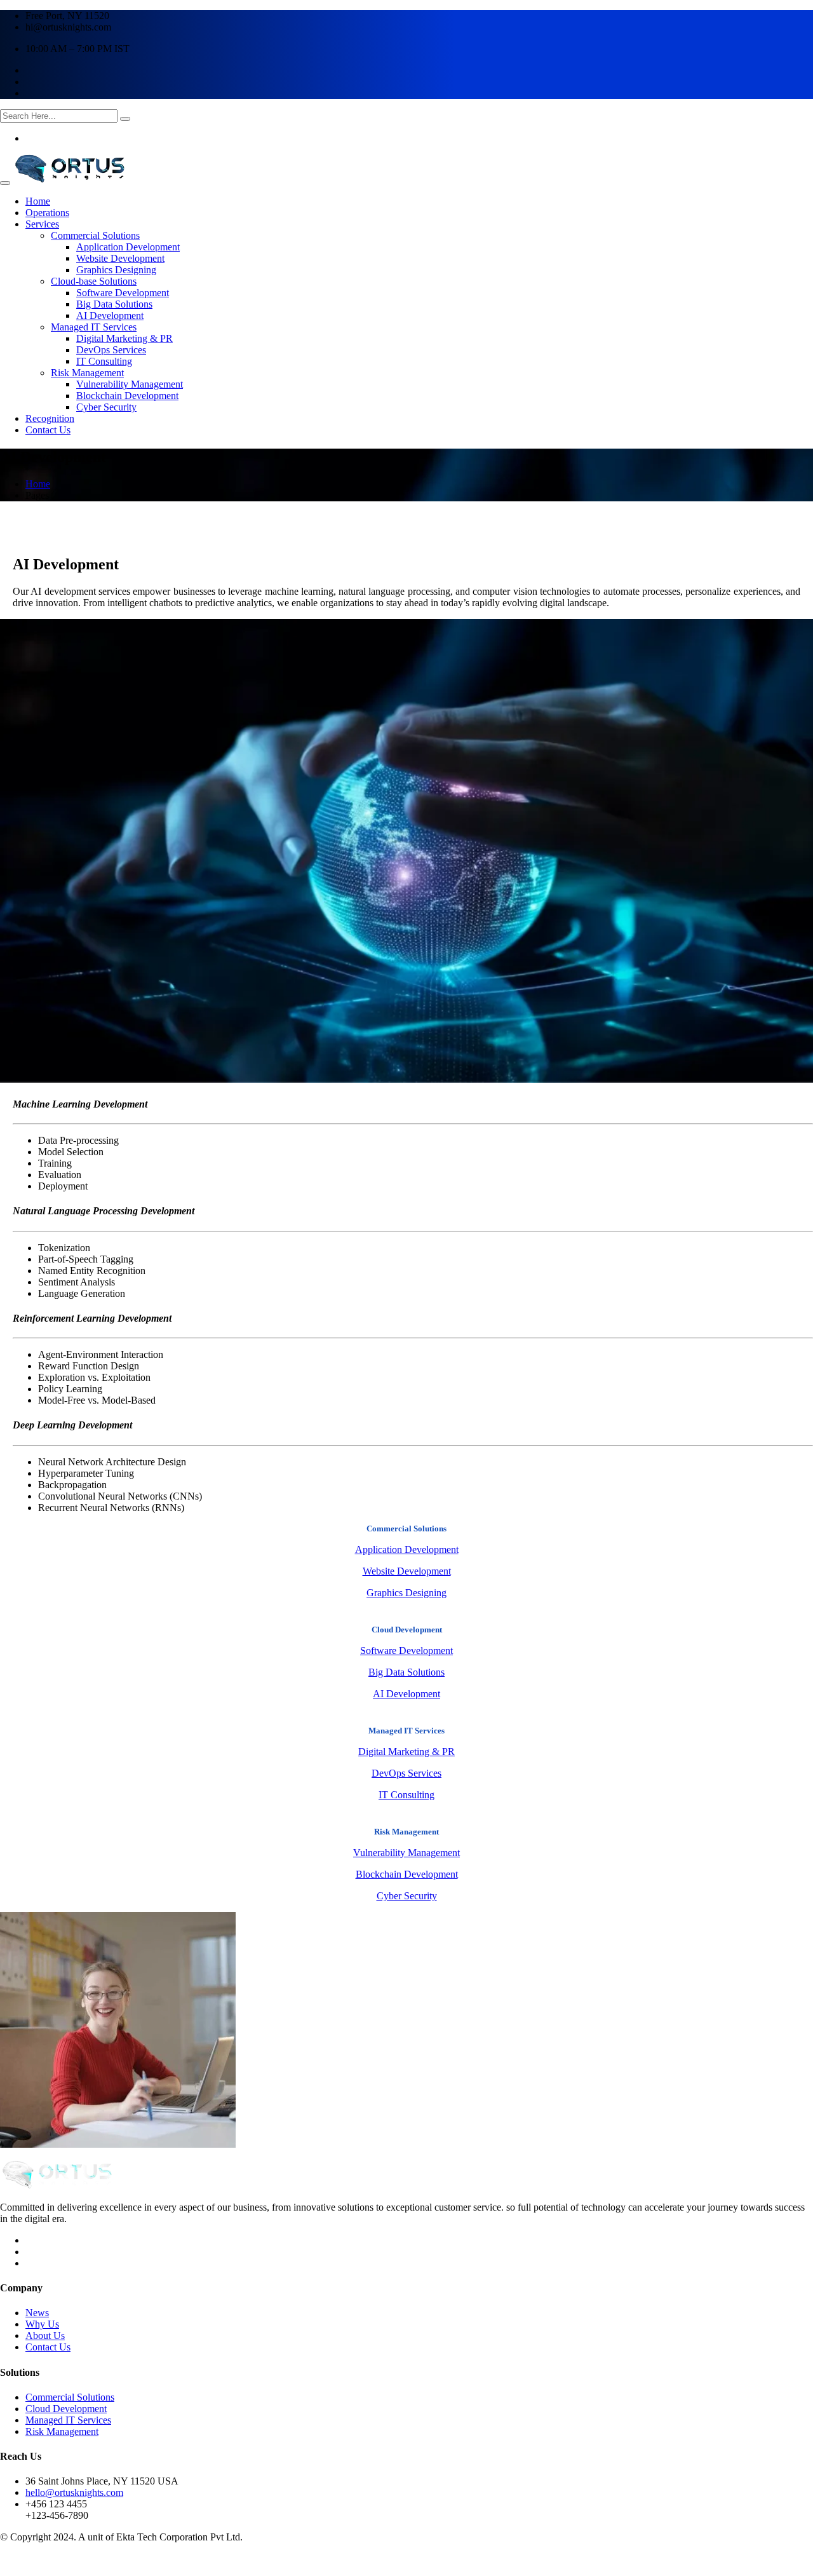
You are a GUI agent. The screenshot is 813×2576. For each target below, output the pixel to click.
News (37, 2313)
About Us (45, 2335)
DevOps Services (111, 350)
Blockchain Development (127, 396)
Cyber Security (106, 407)
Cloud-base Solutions (94, 281)
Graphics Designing (116, 270)
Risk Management (87, 373)
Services (42, 224)
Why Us (42, 2324)
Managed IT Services (94, 327)
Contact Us (48, 430)
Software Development (123, 293)
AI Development (110, 315)
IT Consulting (104, 361)
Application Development (128, 247)
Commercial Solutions (95, 235)
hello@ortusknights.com (74, 2492)
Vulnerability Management (130, 384)
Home (38, 201)
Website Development (120, 258)
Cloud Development (66, 2409)
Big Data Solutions (114, 304)
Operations (47, 213)
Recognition (50, 418)
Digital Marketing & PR (124, 338)
